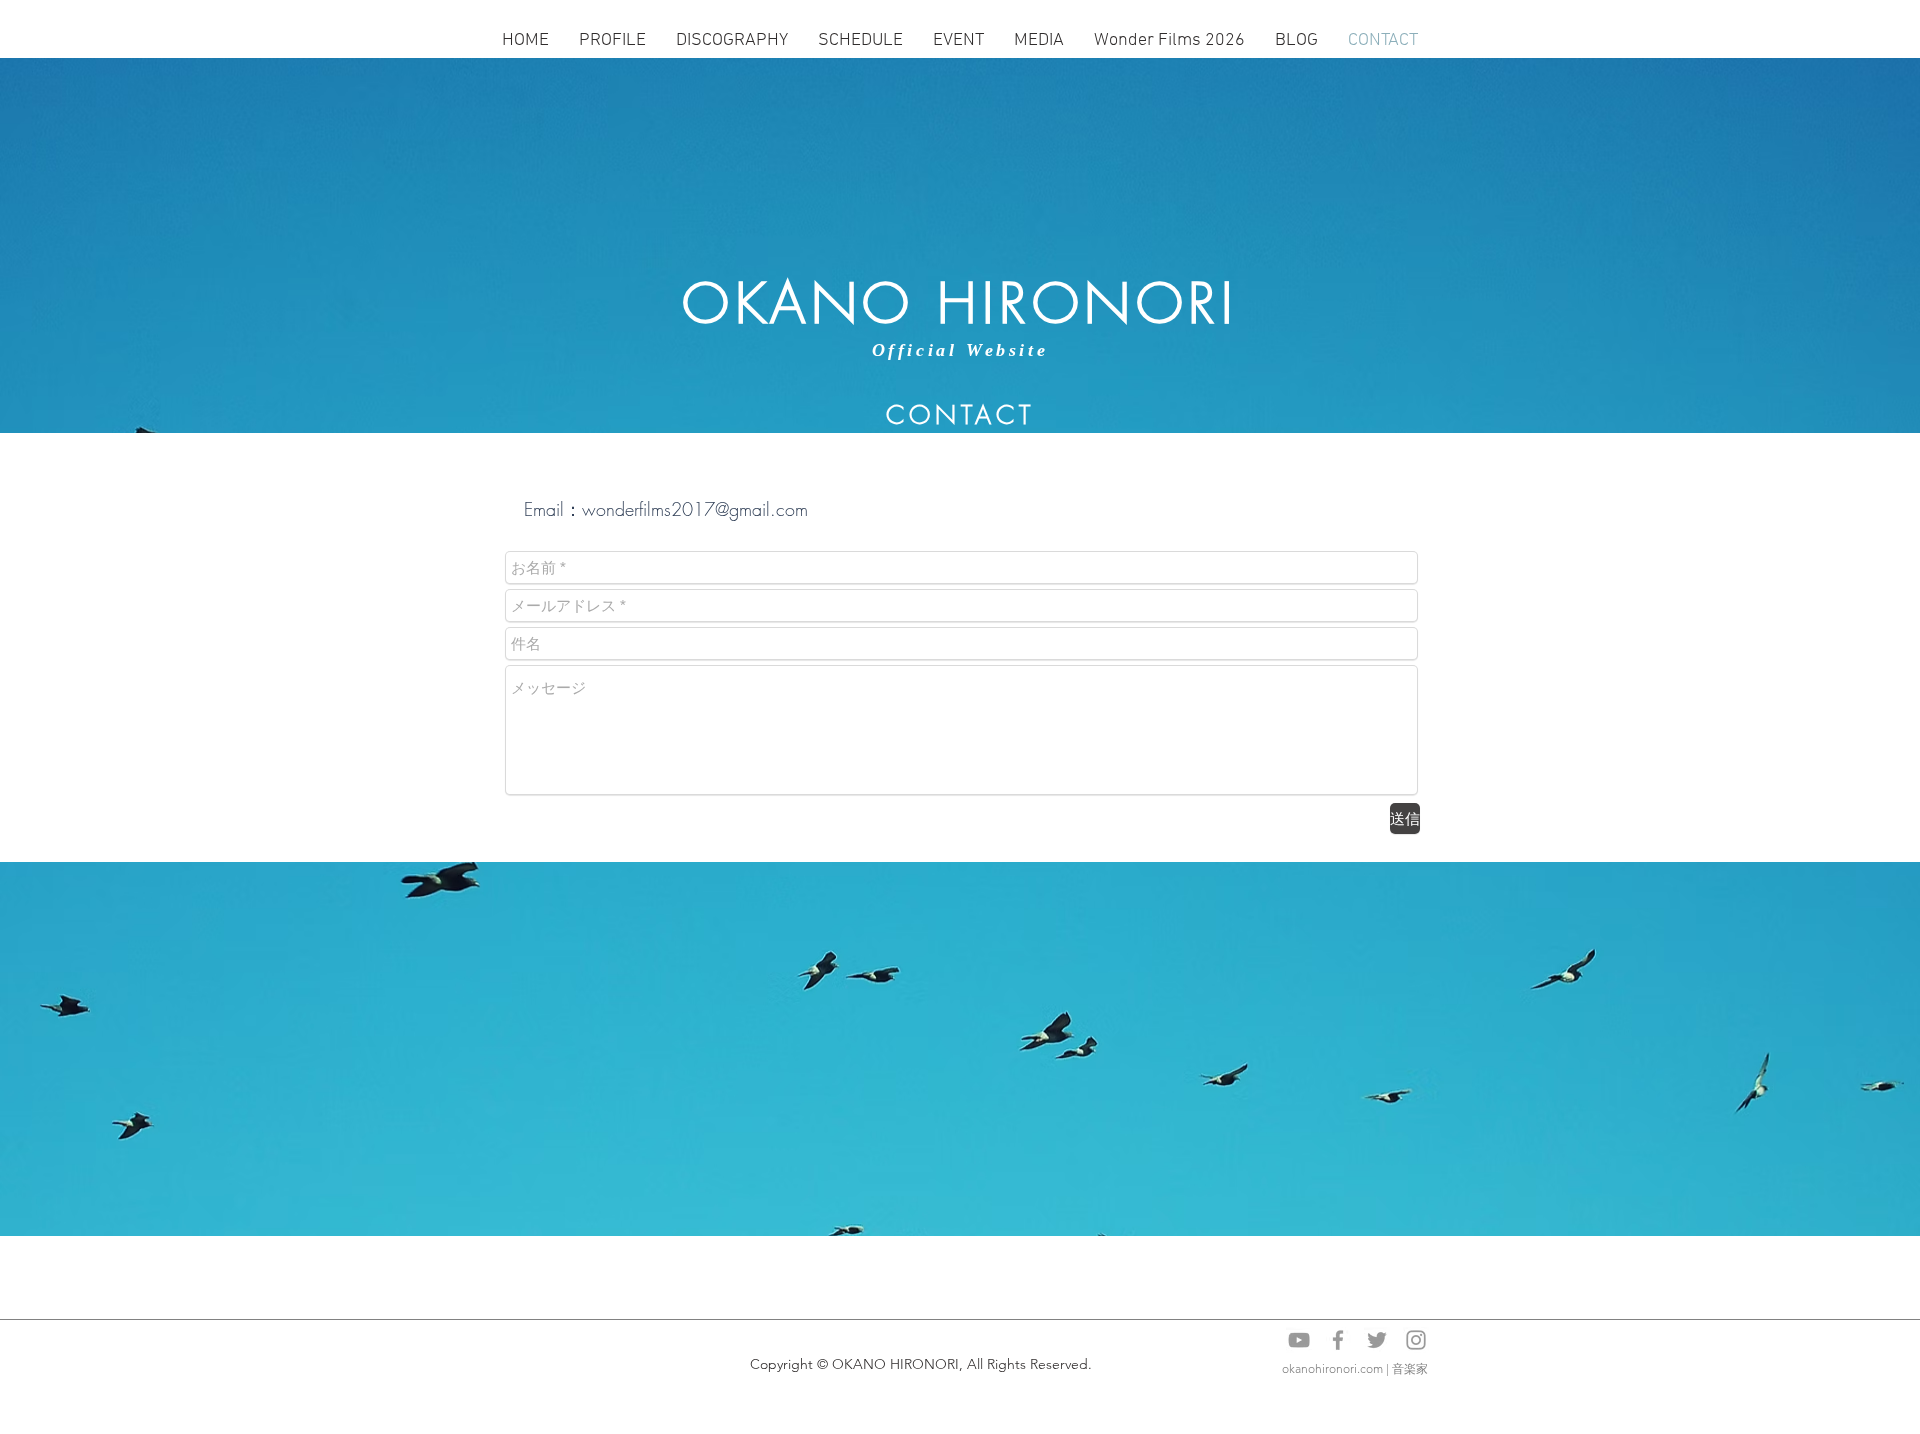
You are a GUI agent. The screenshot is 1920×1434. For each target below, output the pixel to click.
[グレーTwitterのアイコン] (1377, 1340)
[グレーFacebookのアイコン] (1338, 1340)
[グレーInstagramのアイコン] (1416, 1340)
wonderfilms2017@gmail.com (695, 509)
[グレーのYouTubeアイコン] (1299, 1340)
